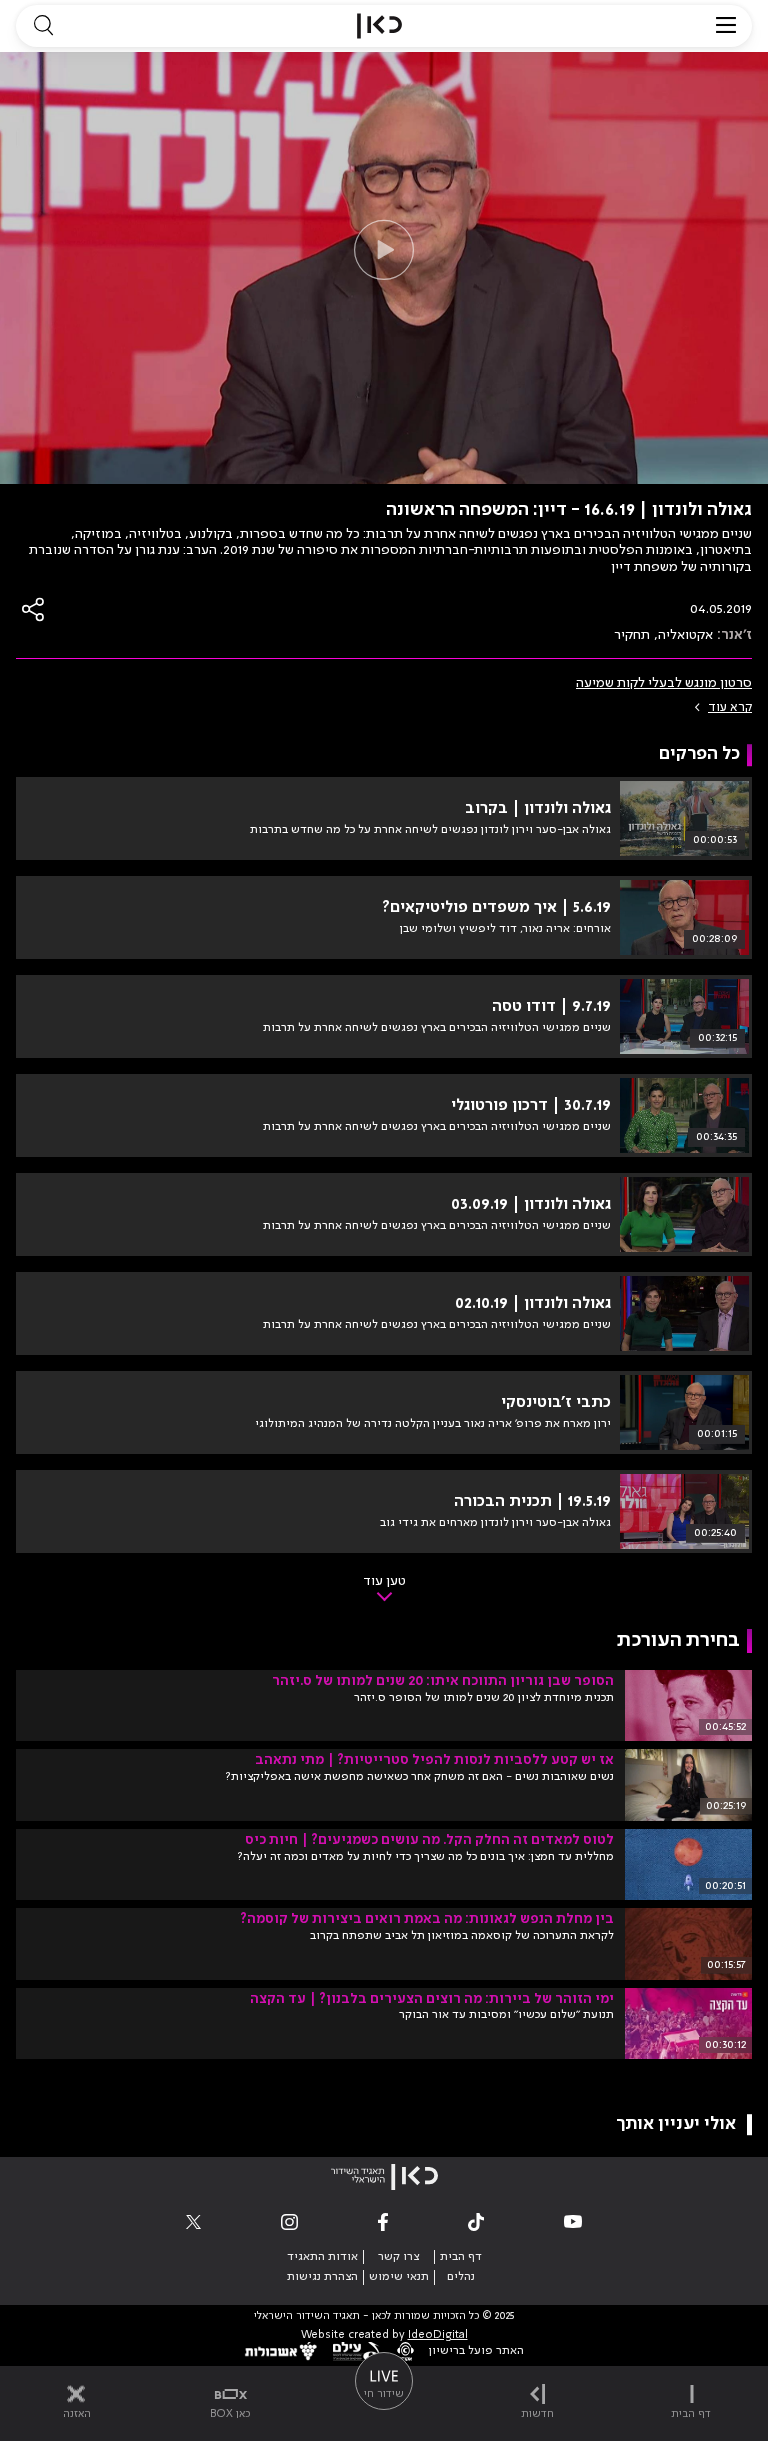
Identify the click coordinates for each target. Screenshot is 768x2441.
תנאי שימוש (399, 2277)
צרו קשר (398, 2257)
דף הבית (461, 2257)
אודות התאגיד (322, 2257)
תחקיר (632, 635)
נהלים (461, 2277)
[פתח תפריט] (726, 26)
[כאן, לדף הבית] (379, 26)
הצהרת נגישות (322, 2277)
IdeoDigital (438, 2335)
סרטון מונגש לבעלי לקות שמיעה (664, 683)
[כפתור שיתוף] (34, 609)
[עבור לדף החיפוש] (43, 26)
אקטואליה (685, 635)
